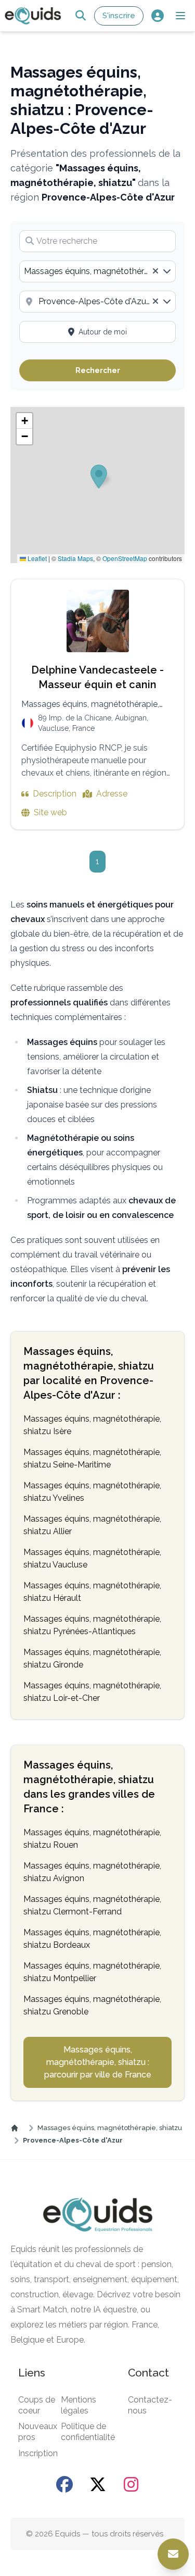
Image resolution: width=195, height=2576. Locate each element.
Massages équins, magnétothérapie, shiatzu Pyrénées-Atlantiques (92, 1625)
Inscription (38, 2453)
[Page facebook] (64, 2484)
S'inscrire (119, 16)
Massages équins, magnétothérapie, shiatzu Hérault (92, 1592)
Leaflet (36, 558)
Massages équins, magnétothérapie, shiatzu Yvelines (92, 1492)
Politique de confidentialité (88, 2432)
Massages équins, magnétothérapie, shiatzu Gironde (92, 1658)
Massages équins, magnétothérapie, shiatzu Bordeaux (92, 1939)
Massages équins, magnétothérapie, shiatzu (110, 2128)
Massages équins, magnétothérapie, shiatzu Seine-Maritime (92, 1458)
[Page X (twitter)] (98, 2484)
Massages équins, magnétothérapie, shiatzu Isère (92, 1425)
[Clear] (155, 271)
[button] (180, 16)
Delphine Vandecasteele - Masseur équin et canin (97, 677)
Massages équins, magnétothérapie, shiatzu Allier (92, 1525)
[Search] (80, 16)
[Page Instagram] (131, 2484)
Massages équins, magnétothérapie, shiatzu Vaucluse (92, 1558)
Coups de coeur (37, 2405)
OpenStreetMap (125, 558)
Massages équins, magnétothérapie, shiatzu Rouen (92, 1839)
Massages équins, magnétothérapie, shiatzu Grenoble (92, 2005)
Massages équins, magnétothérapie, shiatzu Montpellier (92, 1972)
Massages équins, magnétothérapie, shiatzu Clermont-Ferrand (92, 1905)
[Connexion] (157, 16)
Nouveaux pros (38, 2432)
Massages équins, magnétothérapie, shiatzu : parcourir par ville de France (98, 2062)
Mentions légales (79, 2405)
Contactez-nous (150, 2405)
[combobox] (97, 271)
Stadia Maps (75, 558)
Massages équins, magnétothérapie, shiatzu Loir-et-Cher (92, 1692)
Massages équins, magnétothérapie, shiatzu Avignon (92, 1872)
